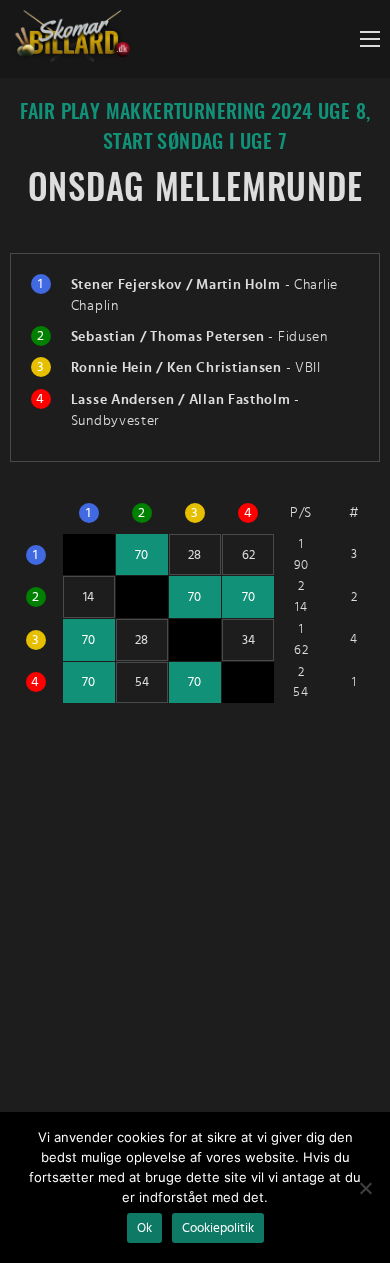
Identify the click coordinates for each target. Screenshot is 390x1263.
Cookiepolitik (218, 1228)
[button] (370, 39)
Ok (144, 1228)
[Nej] (365, 1188)
